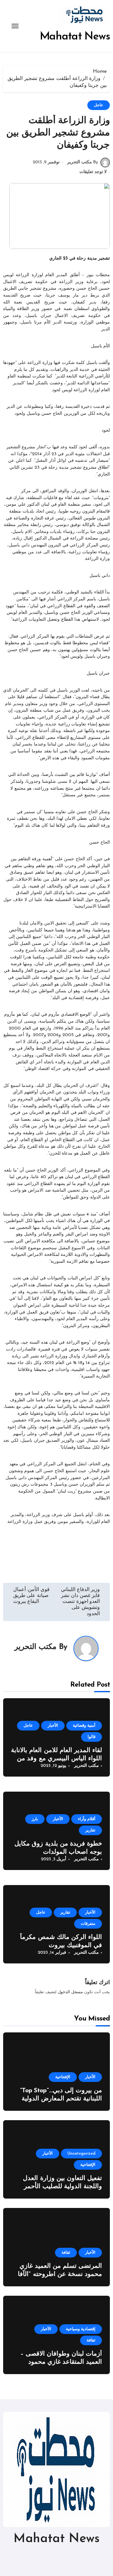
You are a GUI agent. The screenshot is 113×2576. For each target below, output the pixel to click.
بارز (35, 1819)
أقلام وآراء (87, 1819)
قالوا (91, 1737)
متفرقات (88, 1924)
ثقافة (66, 2253)
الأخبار (53, 1726)
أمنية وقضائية (84, 1726)
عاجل (99, 105)
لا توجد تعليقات (93, 172)
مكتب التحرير (35, 1647)
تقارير (90, 1830)
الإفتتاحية (63, 2077)
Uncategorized (81, 2154)
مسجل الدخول (70, 1992)
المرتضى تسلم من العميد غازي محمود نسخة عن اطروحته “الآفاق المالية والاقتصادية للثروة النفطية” (57, 2274)
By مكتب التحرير (83, 162)
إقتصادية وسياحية (81, 2329)
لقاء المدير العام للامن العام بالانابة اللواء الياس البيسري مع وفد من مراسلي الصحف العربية (56, 1759)
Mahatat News (75, 37)
